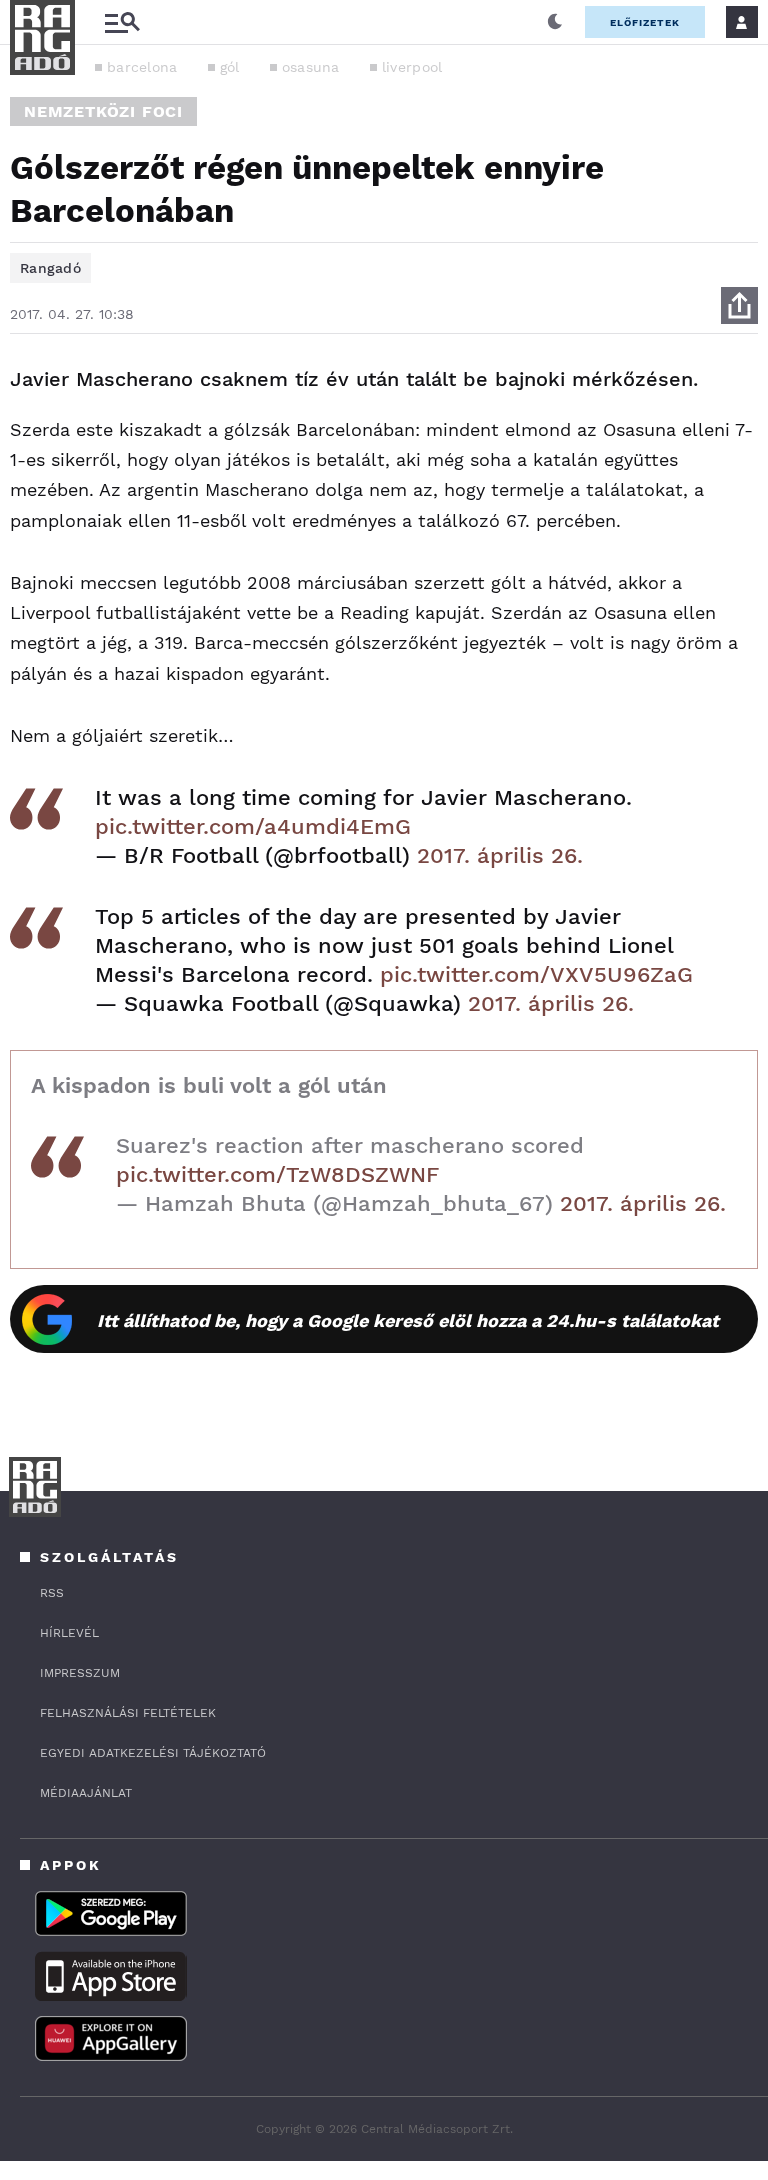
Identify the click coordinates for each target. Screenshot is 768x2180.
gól (230, 67)
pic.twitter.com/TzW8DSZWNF (277, 1174)
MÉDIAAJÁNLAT (86, 1793)
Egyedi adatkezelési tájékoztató (153, 1753)
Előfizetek (645, 22)
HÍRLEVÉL (69, 1633)
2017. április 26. (500, 855)
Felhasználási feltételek (128, 1713)
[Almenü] (122, 22)
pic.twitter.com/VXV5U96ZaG (536, 974)
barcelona (142, 67)
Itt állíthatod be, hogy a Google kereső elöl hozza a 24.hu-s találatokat (408, 1320)
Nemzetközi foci (103, 111)
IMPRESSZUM (80, 1673)
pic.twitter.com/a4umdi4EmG (253, 826)
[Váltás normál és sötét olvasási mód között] (555, 22)
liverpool (412, 67)
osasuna (311, 67)
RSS (52, 1593)
